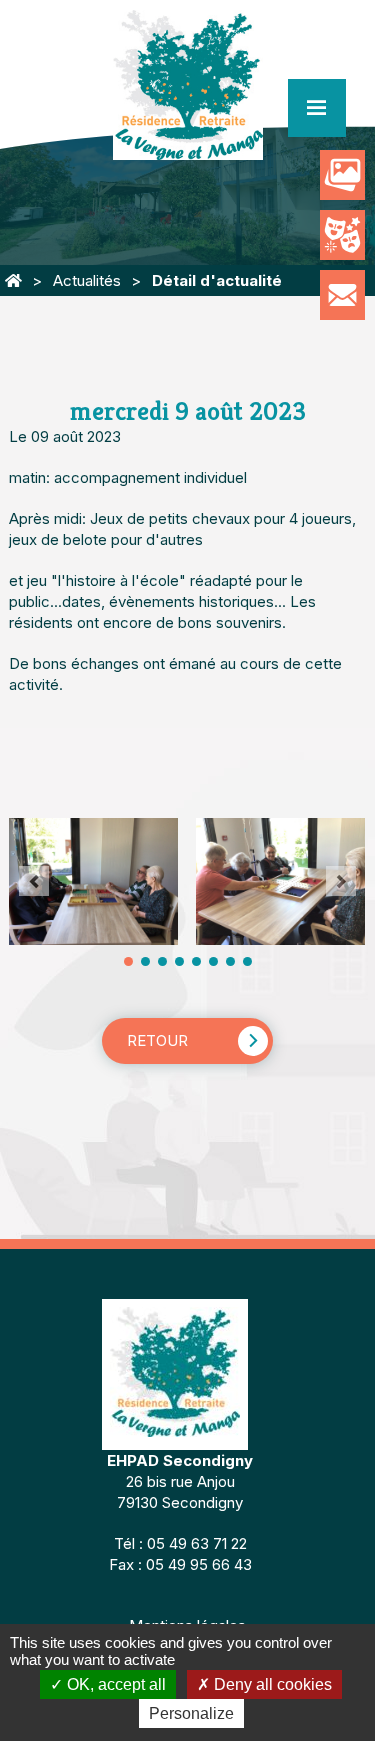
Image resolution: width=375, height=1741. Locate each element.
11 (213, 961)
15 (247, 961)
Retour (157, 1040)
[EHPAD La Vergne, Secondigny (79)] (13, 280)
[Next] (341, 881)
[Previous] (34, 881)
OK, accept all (114, 1684)
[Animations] (342, 235)
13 (230, 961)
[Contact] (342, 295)
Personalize (191, 1713)
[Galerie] (342, 175)
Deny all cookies (271, 1684)
